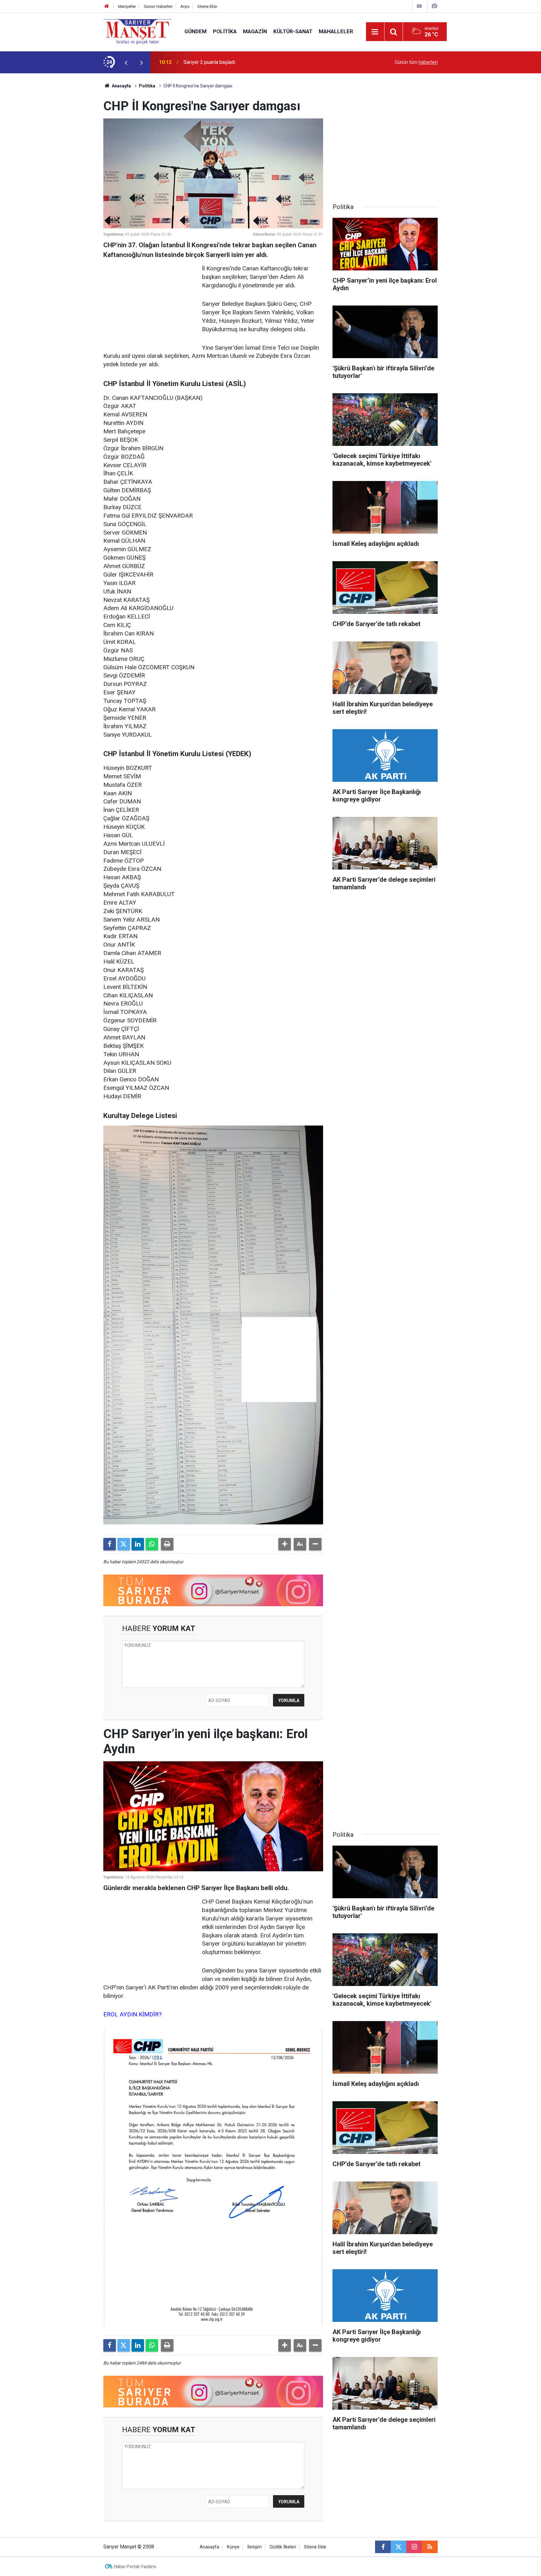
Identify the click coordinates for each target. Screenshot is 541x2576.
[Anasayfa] (107, 6)
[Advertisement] (52, 167)
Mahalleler (336, 31)
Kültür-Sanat (293, 31)
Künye (233, 2547)
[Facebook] (110, 1544)
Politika (225, 31)
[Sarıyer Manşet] (138, 31)
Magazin (255, 31)
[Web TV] (419, 6)
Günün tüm (416, 62)
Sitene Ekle (207, 6)
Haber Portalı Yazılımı (135, 2567)
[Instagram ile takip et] (414, 2547)
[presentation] (126, 62)
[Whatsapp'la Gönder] (152, 1544)
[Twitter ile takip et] (399, 2547)
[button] (285, 1544)
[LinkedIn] (138, 1544)
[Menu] (375, 32)
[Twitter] (124, 1544)
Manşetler (127, 6)
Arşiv (185, 6)
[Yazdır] (167, 1544)
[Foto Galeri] (434, 6)
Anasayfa (121, 86)
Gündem (196, 31)
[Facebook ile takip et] (383, 2547)
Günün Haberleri (158, 6)
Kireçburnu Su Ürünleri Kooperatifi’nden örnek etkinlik (241, 62)
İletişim (255, 2547)
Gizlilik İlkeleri (283, 2547)
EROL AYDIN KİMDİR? (132, 2014)
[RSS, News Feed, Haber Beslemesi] (430, 2547)
